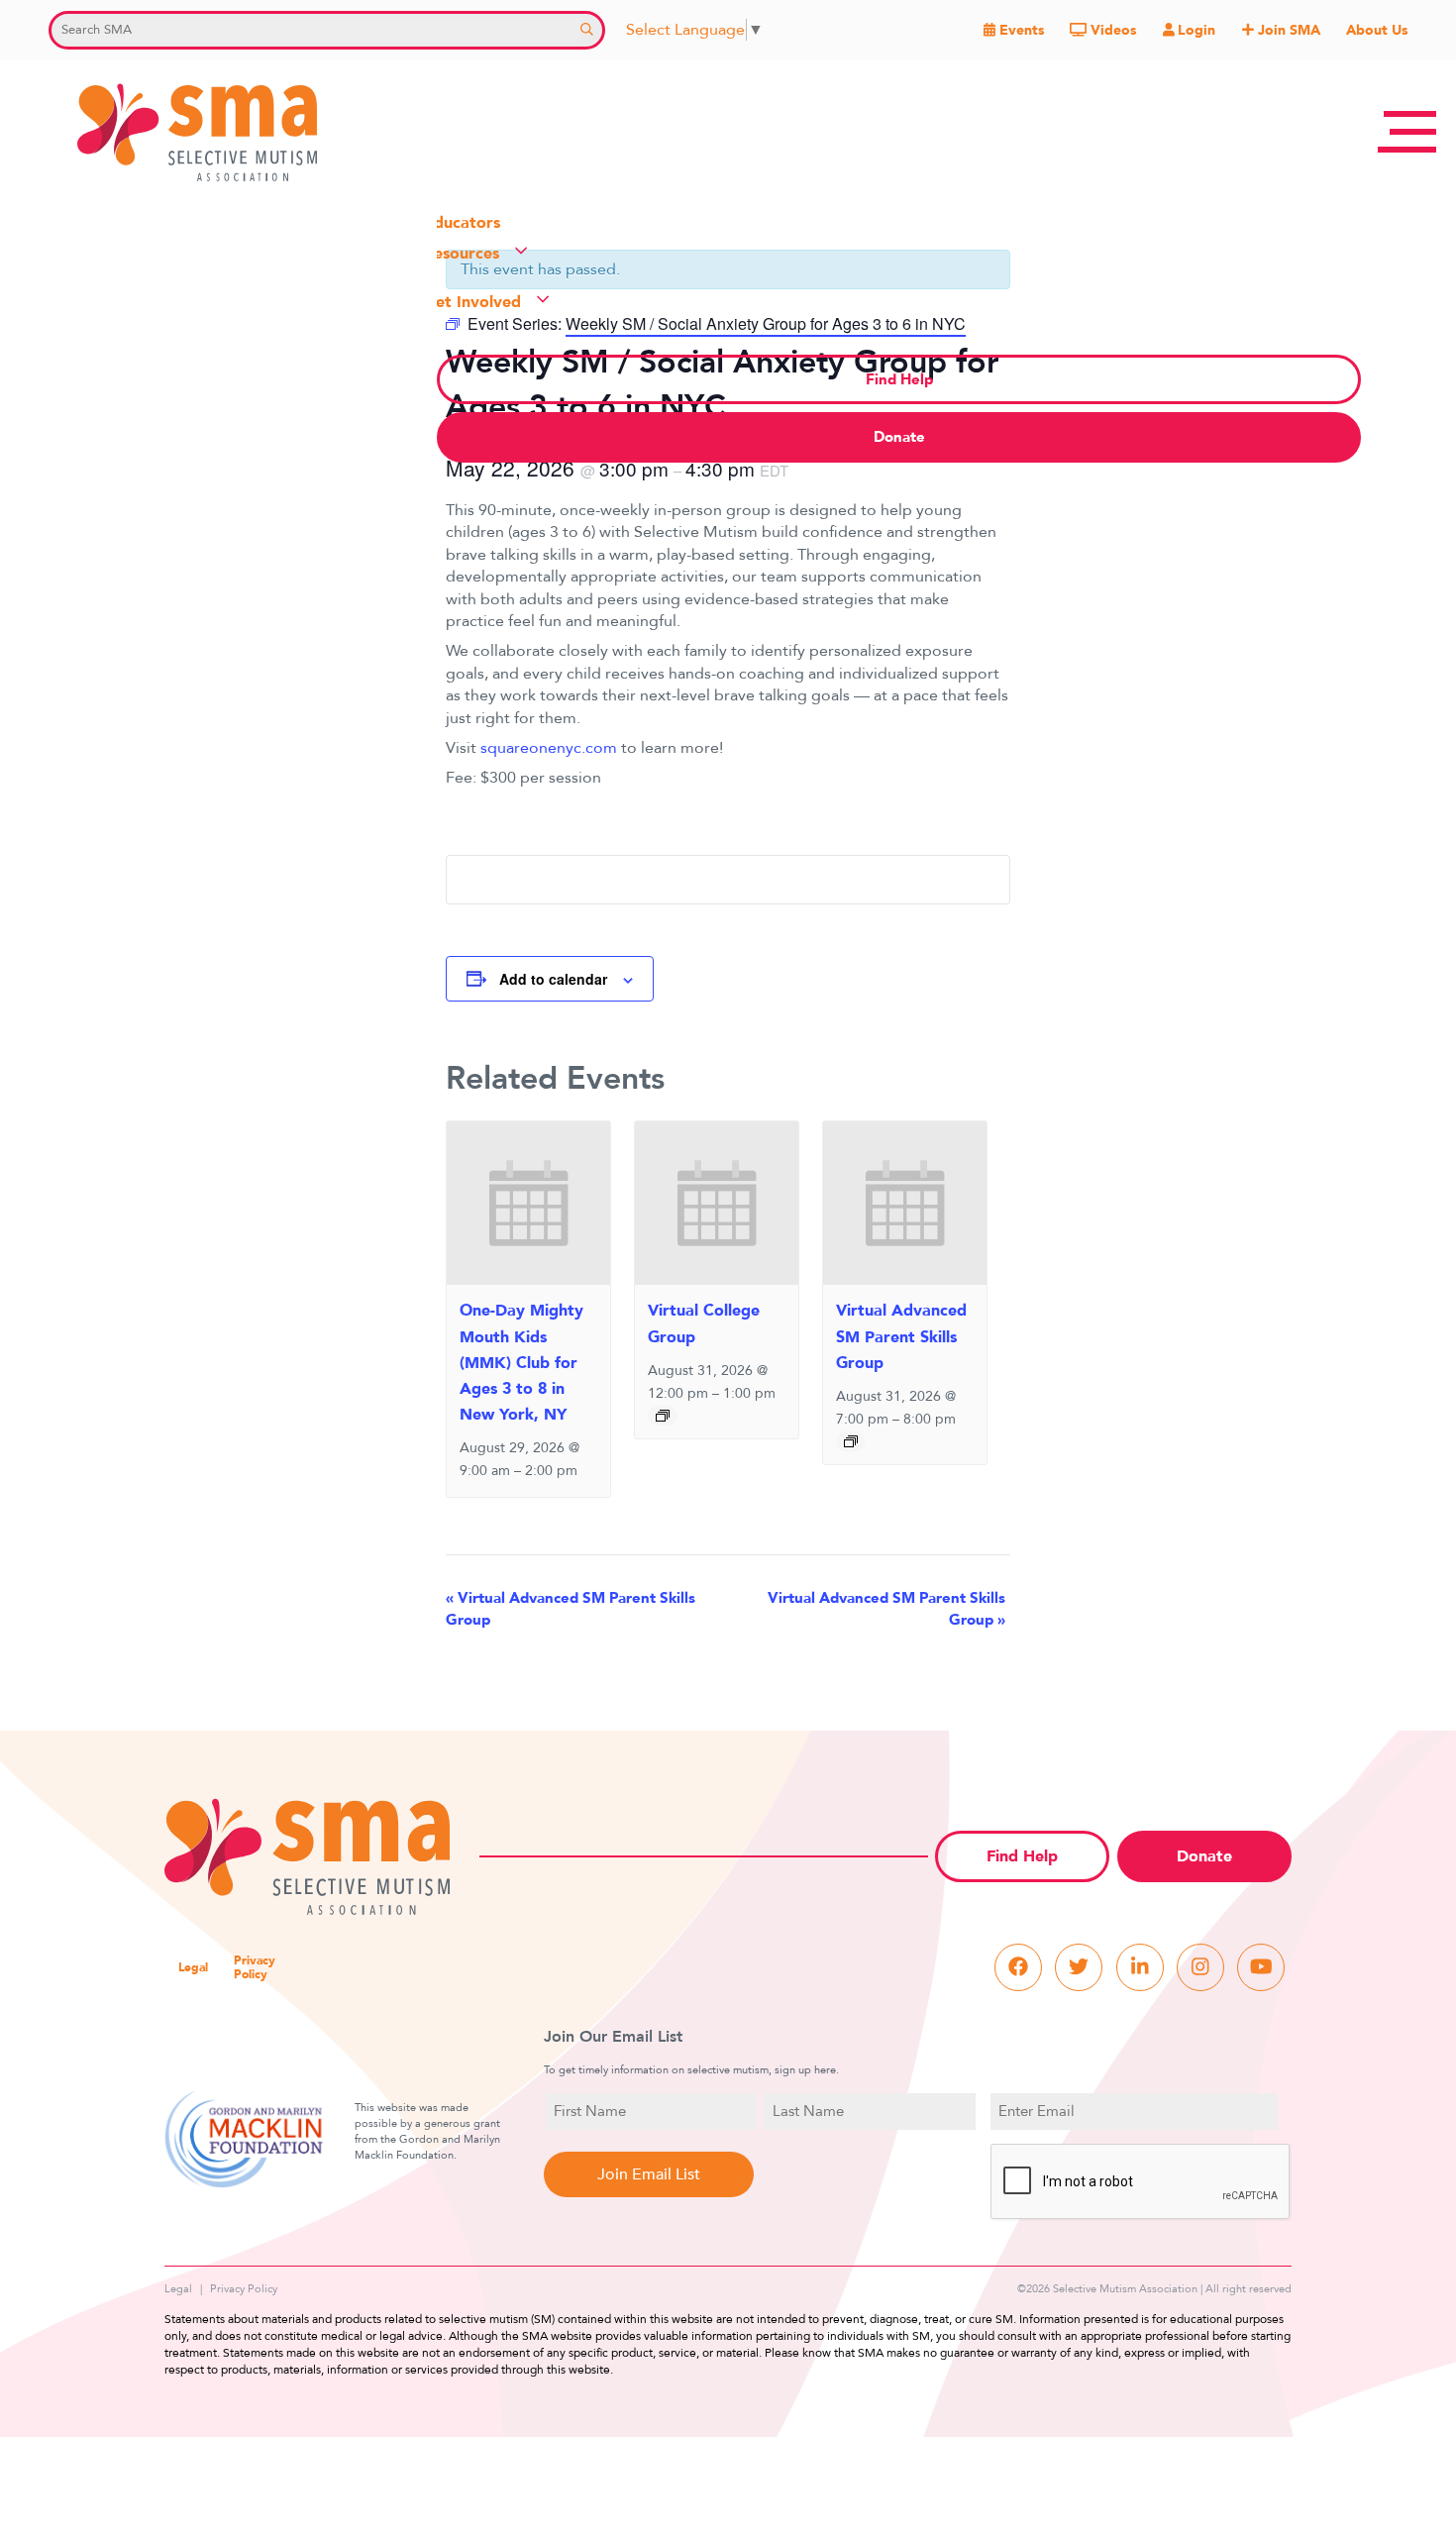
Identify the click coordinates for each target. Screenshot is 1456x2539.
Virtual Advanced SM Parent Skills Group (901, 1336)
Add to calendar (553, 979)
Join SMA (1287, 30)
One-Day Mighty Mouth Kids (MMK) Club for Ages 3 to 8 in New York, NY (521, 1363)
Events (1020, 30)
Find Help (1022, 1856)
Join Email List (649, 2174)
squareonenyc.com (549, 748)
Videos (1111, 30)
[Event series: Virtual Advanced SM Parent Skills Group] (851, 1441)
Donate (1204, 1856)
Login (1195, 30)
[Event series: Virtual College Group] (663, 1416)
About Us (1377, 30)
